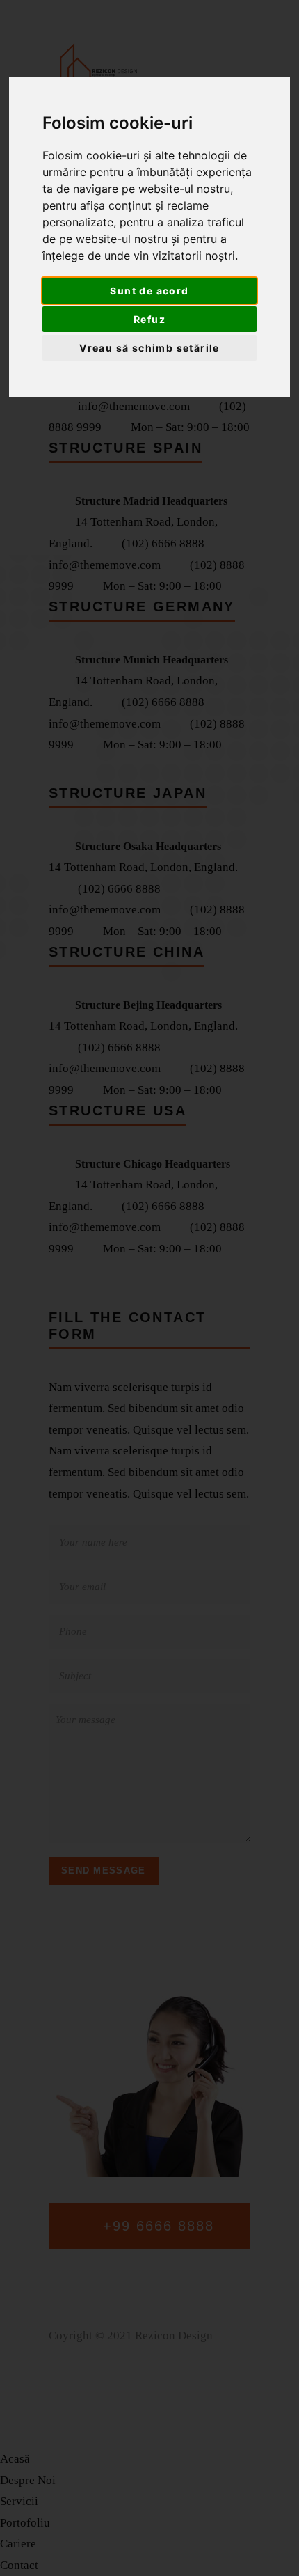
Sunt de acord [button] (149, 291)
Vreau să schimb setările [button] (149, 348)
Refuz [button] (149, 319)
